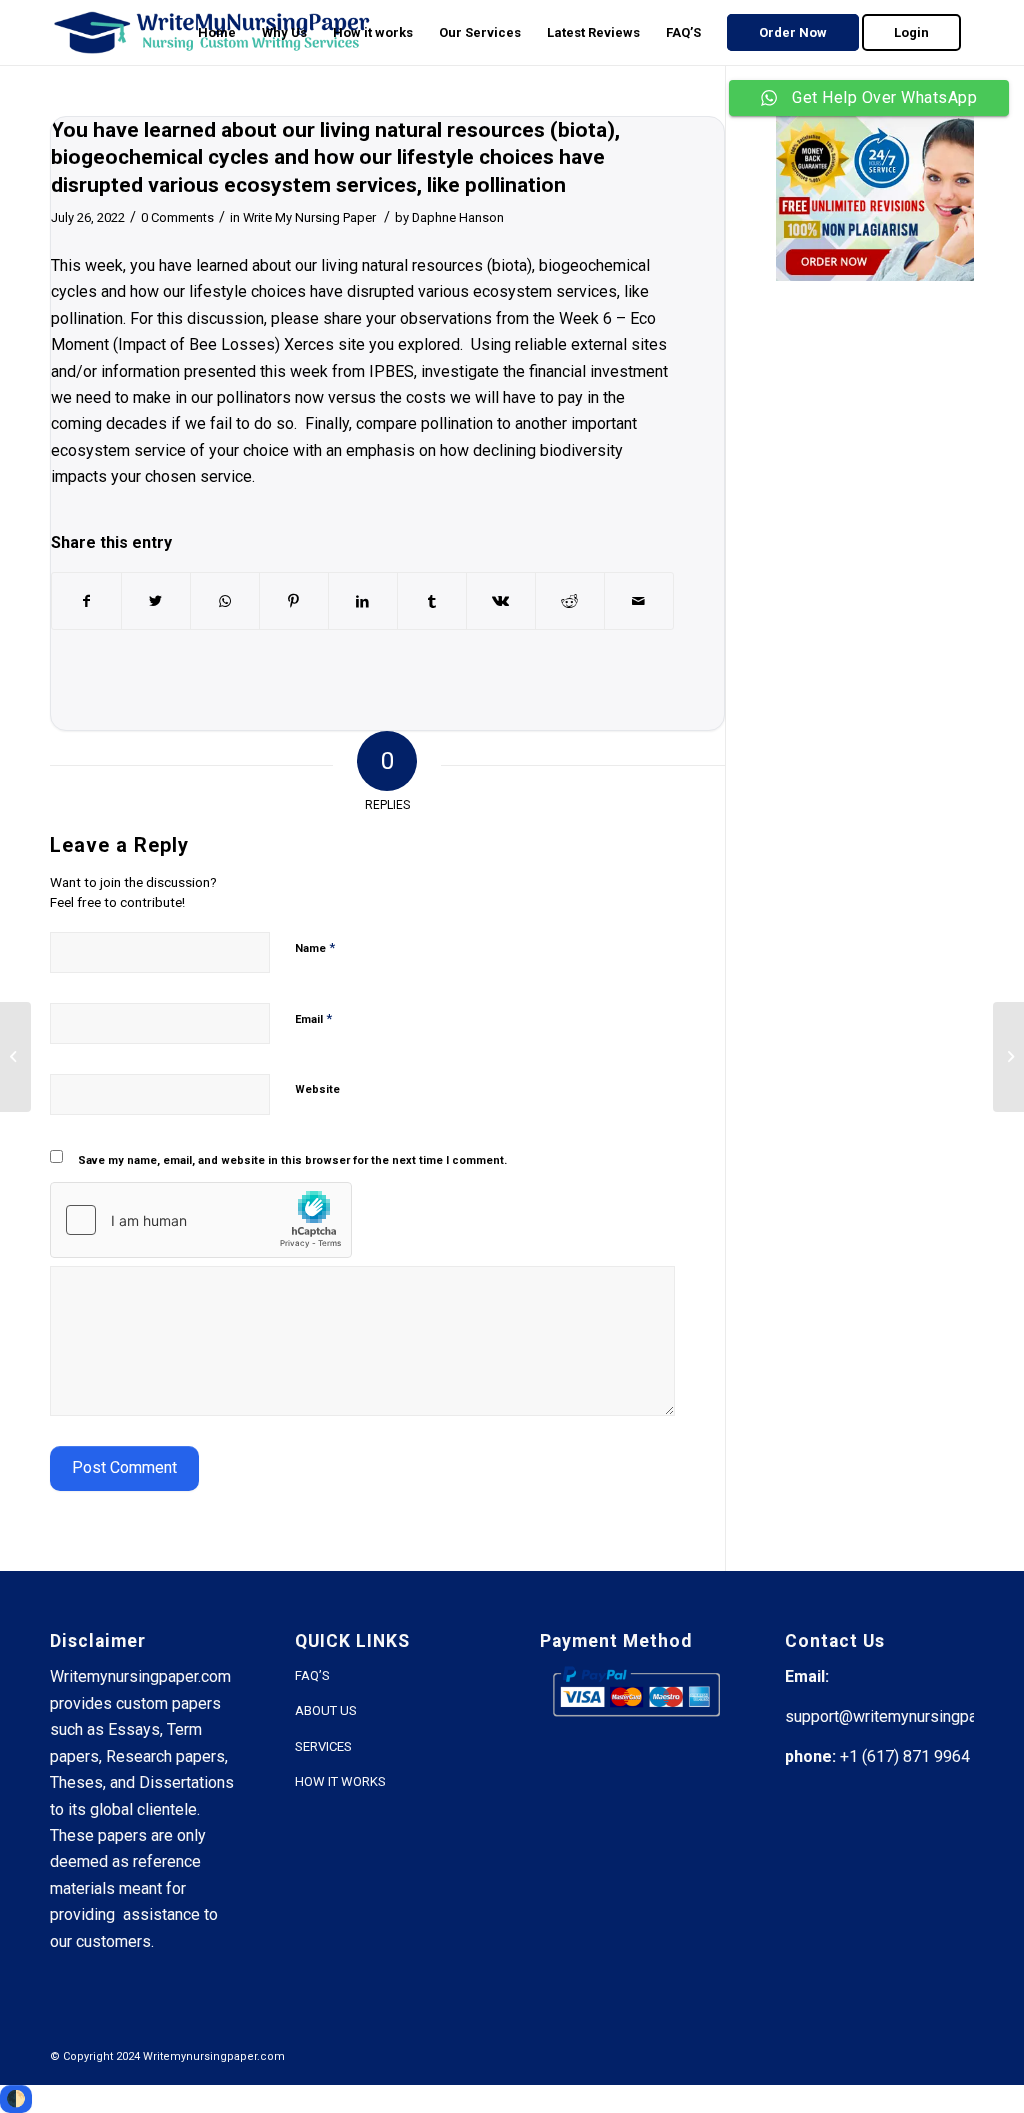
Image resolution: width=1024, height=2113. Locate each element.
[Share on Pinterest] (294, 601)
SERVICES (323, 1746)
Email (313, 1018)
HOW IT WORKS (340, 1781)
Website (317, 1089)
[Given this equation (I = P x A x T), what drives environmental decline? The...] (15, 1057)
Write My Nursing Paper (309, 217)
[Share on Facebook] (86, 601)
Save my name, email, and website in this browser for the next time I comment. (292, 1160)
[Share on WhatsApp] (225, 601)
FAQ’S (312, 1675)
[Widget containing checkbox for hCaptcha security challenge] (201, 1220)
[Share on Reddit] (570, 601)
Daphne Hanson (458, 217)
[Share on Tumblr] (432, 601)
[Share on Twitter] (156, 601)
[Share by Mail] (639, 601)
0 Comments (177, 217)
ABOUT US (326, 1710)
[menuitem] (217, 32)
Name (315, 947)
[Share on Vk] (501, 601)
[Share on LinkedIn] (363, 601)
